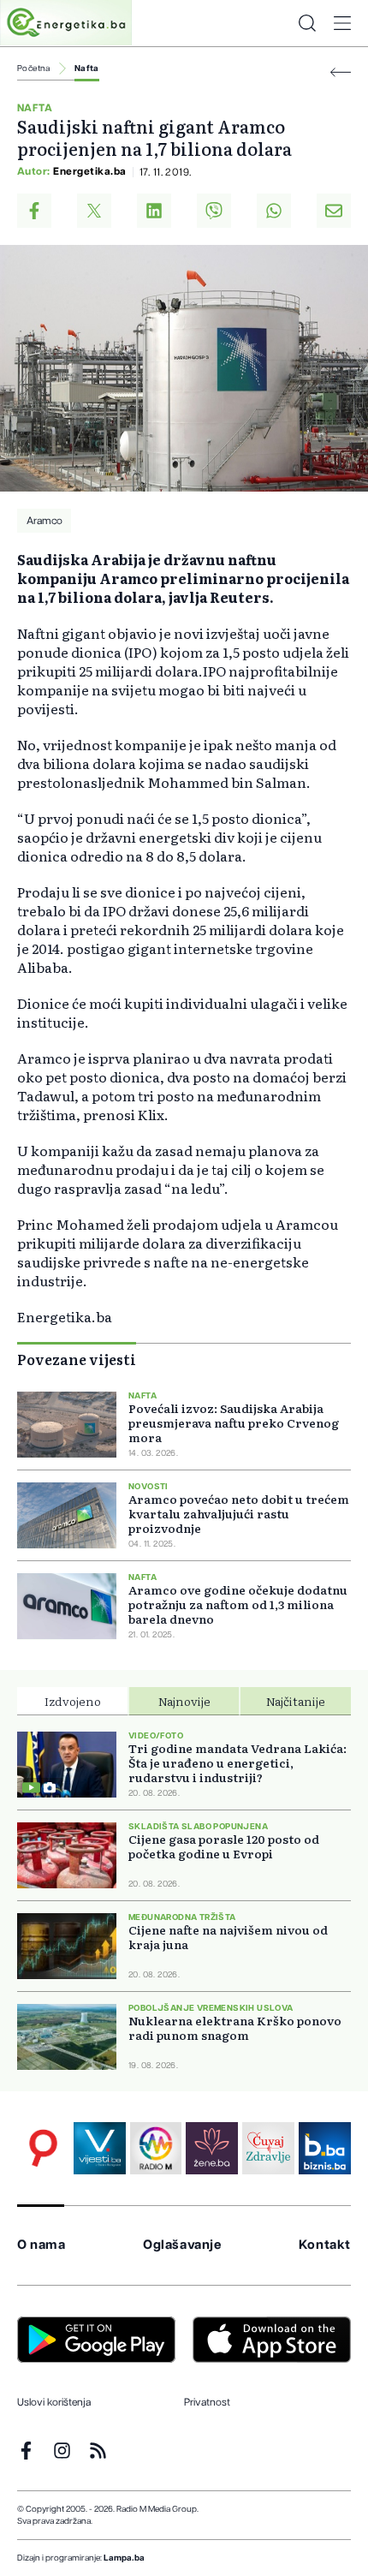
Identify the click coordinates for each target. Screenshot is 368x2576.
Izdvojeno (73, 1701)
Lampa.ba (124, 2558)
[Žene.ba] (212, 2148)
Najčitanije (296, 1701)
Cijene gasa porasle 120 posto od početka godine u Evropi (224, 1846)
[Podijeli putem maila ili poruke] (334, 211)
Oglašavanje (182, 2245)
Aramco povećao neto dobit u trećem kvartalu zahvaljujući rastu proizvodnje (239, 1514)
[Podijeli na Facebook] (34, 211)
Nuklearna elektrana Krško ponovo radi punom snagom (235, 2028)
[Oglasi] (43, 2148)
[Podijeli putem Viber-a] (214, 211)
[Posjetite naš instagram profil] (62, 2451)
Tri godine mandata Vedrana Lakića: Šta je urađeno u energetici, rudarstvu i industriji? (237, 1763)
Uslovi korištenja (54, 2402)
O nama (42, 2245)
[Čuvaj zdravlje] (268, 2148)
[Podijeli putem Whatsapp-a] (274, 211)
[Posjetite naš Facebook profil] (26, 2451)
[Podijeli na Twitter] (94, 211)
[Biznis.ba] (325, 2148)
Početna (34, 69)
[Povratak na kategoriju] (341, 72)
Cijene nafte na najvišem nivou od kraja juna (228, 1937)
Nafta (87, 69)
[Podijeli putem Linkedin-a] (154, 211)
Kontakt (325, 2245)
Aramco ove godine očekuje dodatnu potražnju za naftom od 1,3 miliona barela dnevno (238, 1604)
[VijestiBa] (100, 2148)
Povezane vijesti (77, 1359)
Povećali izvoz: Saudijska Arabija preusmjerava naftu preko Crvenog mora (234, 1423)
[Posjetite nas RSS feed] (98, 2451)
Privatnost (207, 2402)
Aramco (45, 521)
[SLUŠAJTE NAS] (156, 2148)
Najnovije (184, 1701)
